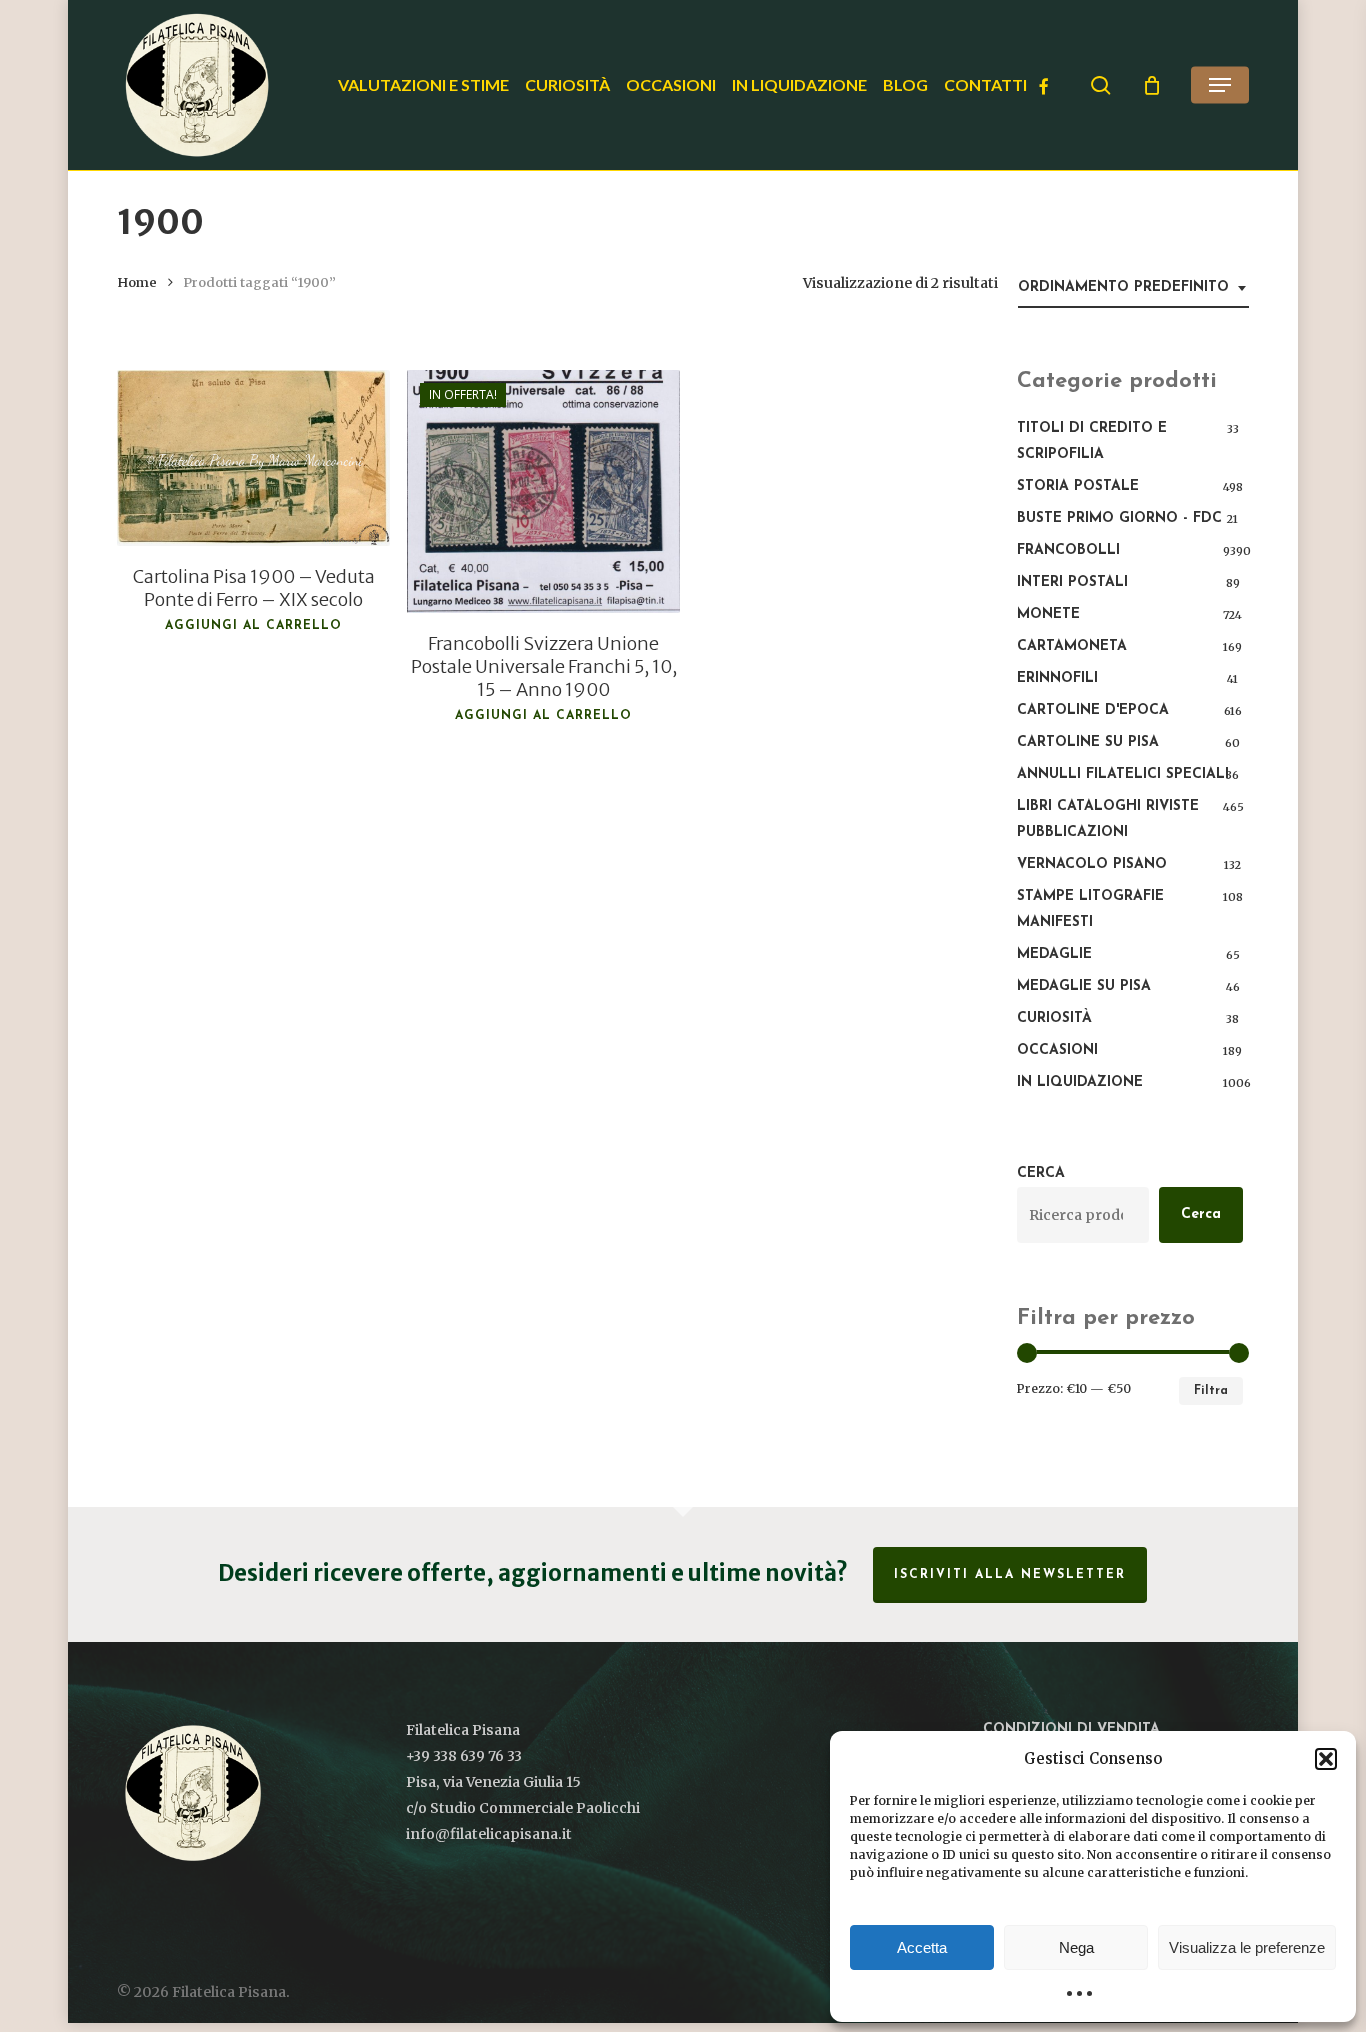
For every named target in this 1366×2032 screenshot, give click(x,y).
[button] (1326, 1759)
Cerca (1041, 1173)
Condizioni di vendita (1071, 1729)
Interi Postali (1072, 582)
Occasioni (1057, 1050)
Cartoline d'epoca (1093, 710)
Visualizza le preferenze (1247, 1947)
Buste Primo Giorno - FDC (1119, 518)
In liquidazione (1080, 1082)
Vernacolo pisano (1092, 864)
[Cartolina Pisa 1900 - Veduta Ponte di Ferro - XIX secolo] (253, 458)
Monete (1048, 614)
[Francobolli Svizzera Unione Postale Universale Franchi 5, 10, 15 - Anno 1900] (543, 491)
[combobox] (1133, 288)
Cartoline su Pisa (1088, 742)
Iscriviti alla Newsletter (1010, 1575)
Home (137, 282)
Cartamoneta (1072, 646)
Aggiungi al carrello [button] (253, 626)
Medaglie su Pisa (1084, 986)
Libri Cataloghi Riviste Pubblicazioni (1108, 819)
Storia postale (1078, 486)
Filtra (1211, 1391)
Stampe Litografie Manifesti (1090, 909)
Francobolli (1068, 550)
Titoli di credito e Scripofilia (1092, 441)
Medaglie (1054, 954)
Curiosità (1054, 1018)
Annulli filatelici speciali (1123, 774)
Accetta (922, 1947)
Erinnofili (1057, 678)
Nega (1076, 1947)
